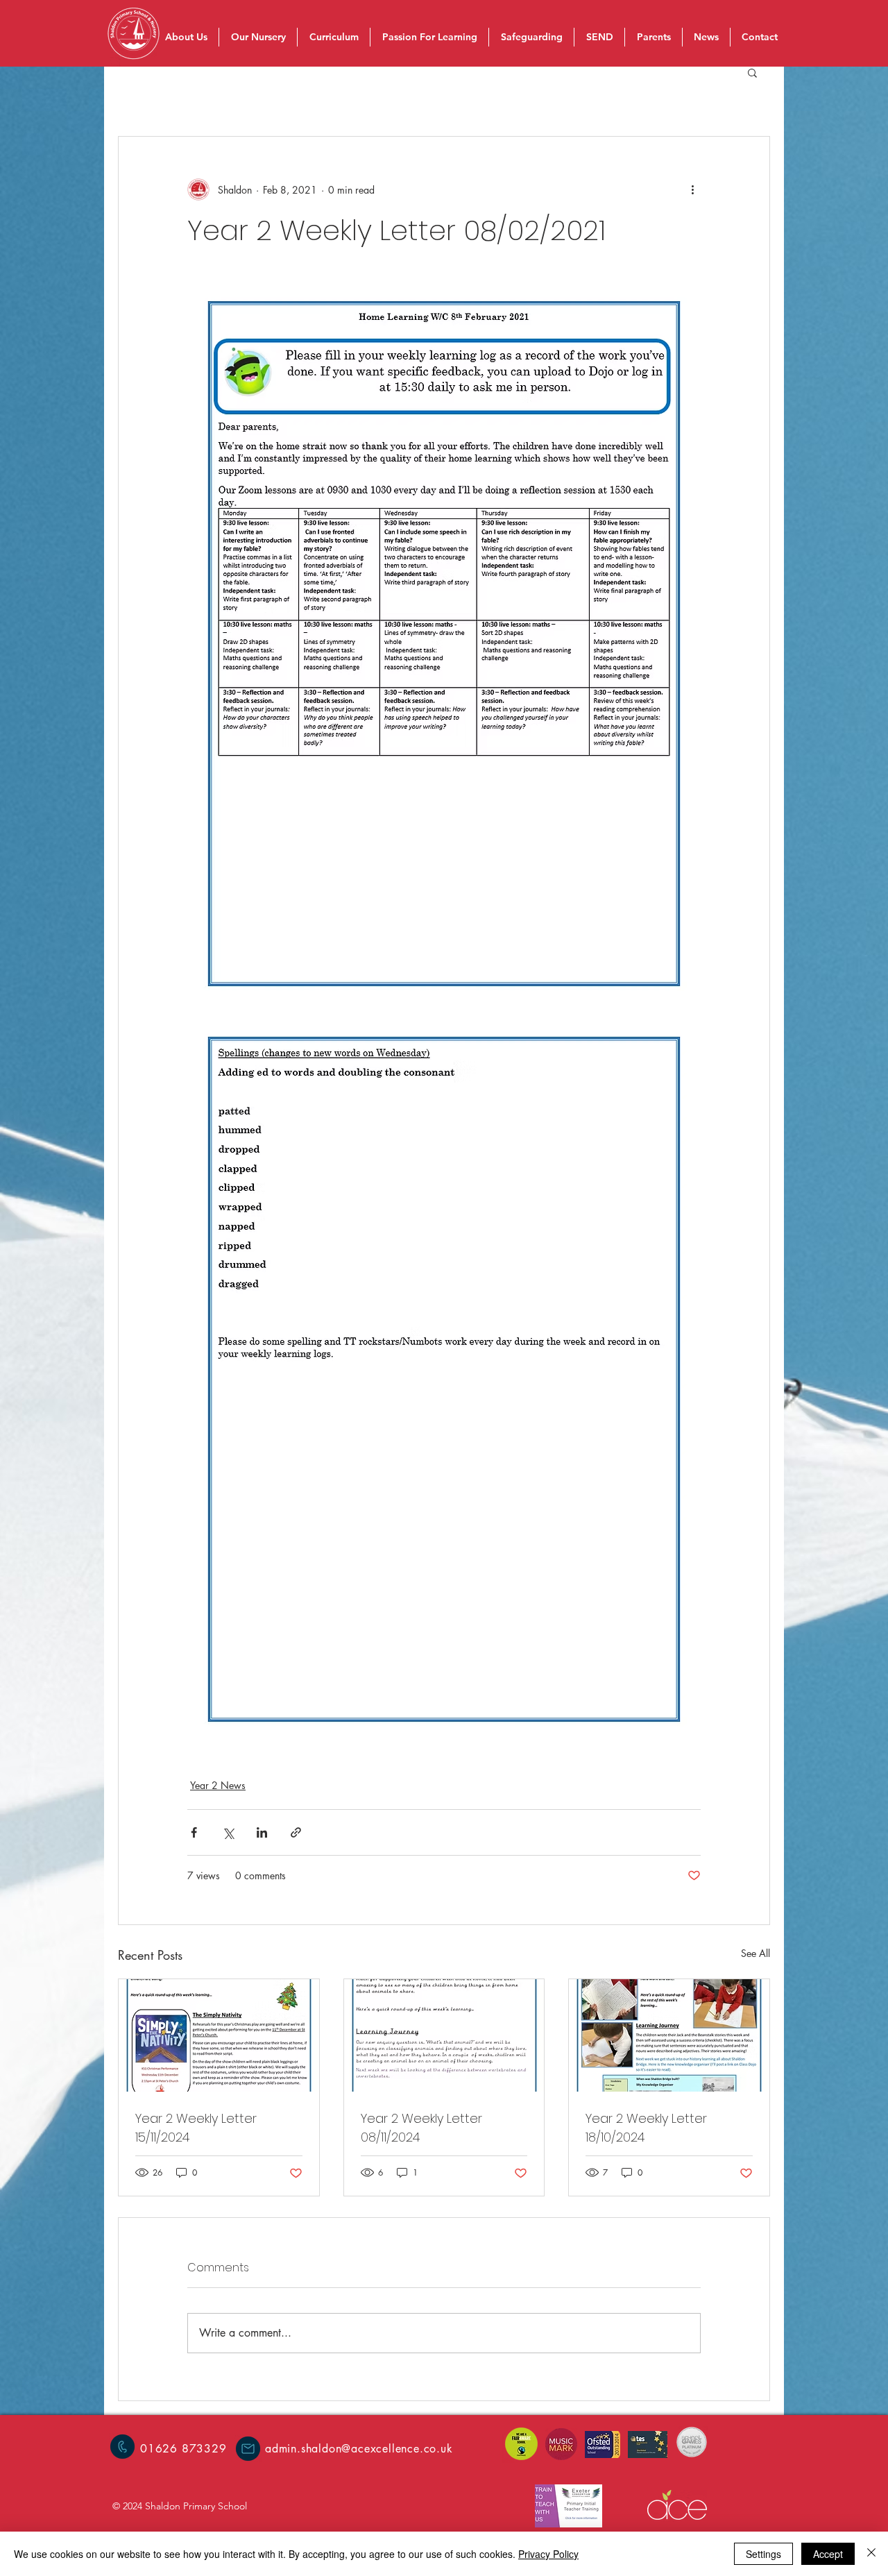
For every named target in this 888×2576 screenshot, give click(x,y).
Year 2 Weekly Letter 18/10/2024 (646, 2128)
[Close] (871, 2554)
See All (755, 1953)
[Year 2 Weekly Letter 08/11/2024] (444, 2035)
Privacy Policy (548, 2554)
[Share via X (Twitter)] (228, 1832)
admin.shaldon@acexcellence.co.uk (359, 2449)
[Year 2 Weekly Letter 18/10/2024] (669, 2035)
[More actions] (692, 189)
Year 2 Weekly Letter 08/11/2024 (421, 2128)
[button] (752, 72)
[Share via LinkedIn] (262, 1832)
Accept (828, 2554)
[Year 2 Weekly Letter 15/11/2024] (219, 2035)
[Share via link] (296, 1832)
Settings (763, 2554)
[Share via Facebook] (194, 1832)
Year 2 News (218, 1785)
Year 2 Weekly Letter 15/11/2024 (196, 2128)
